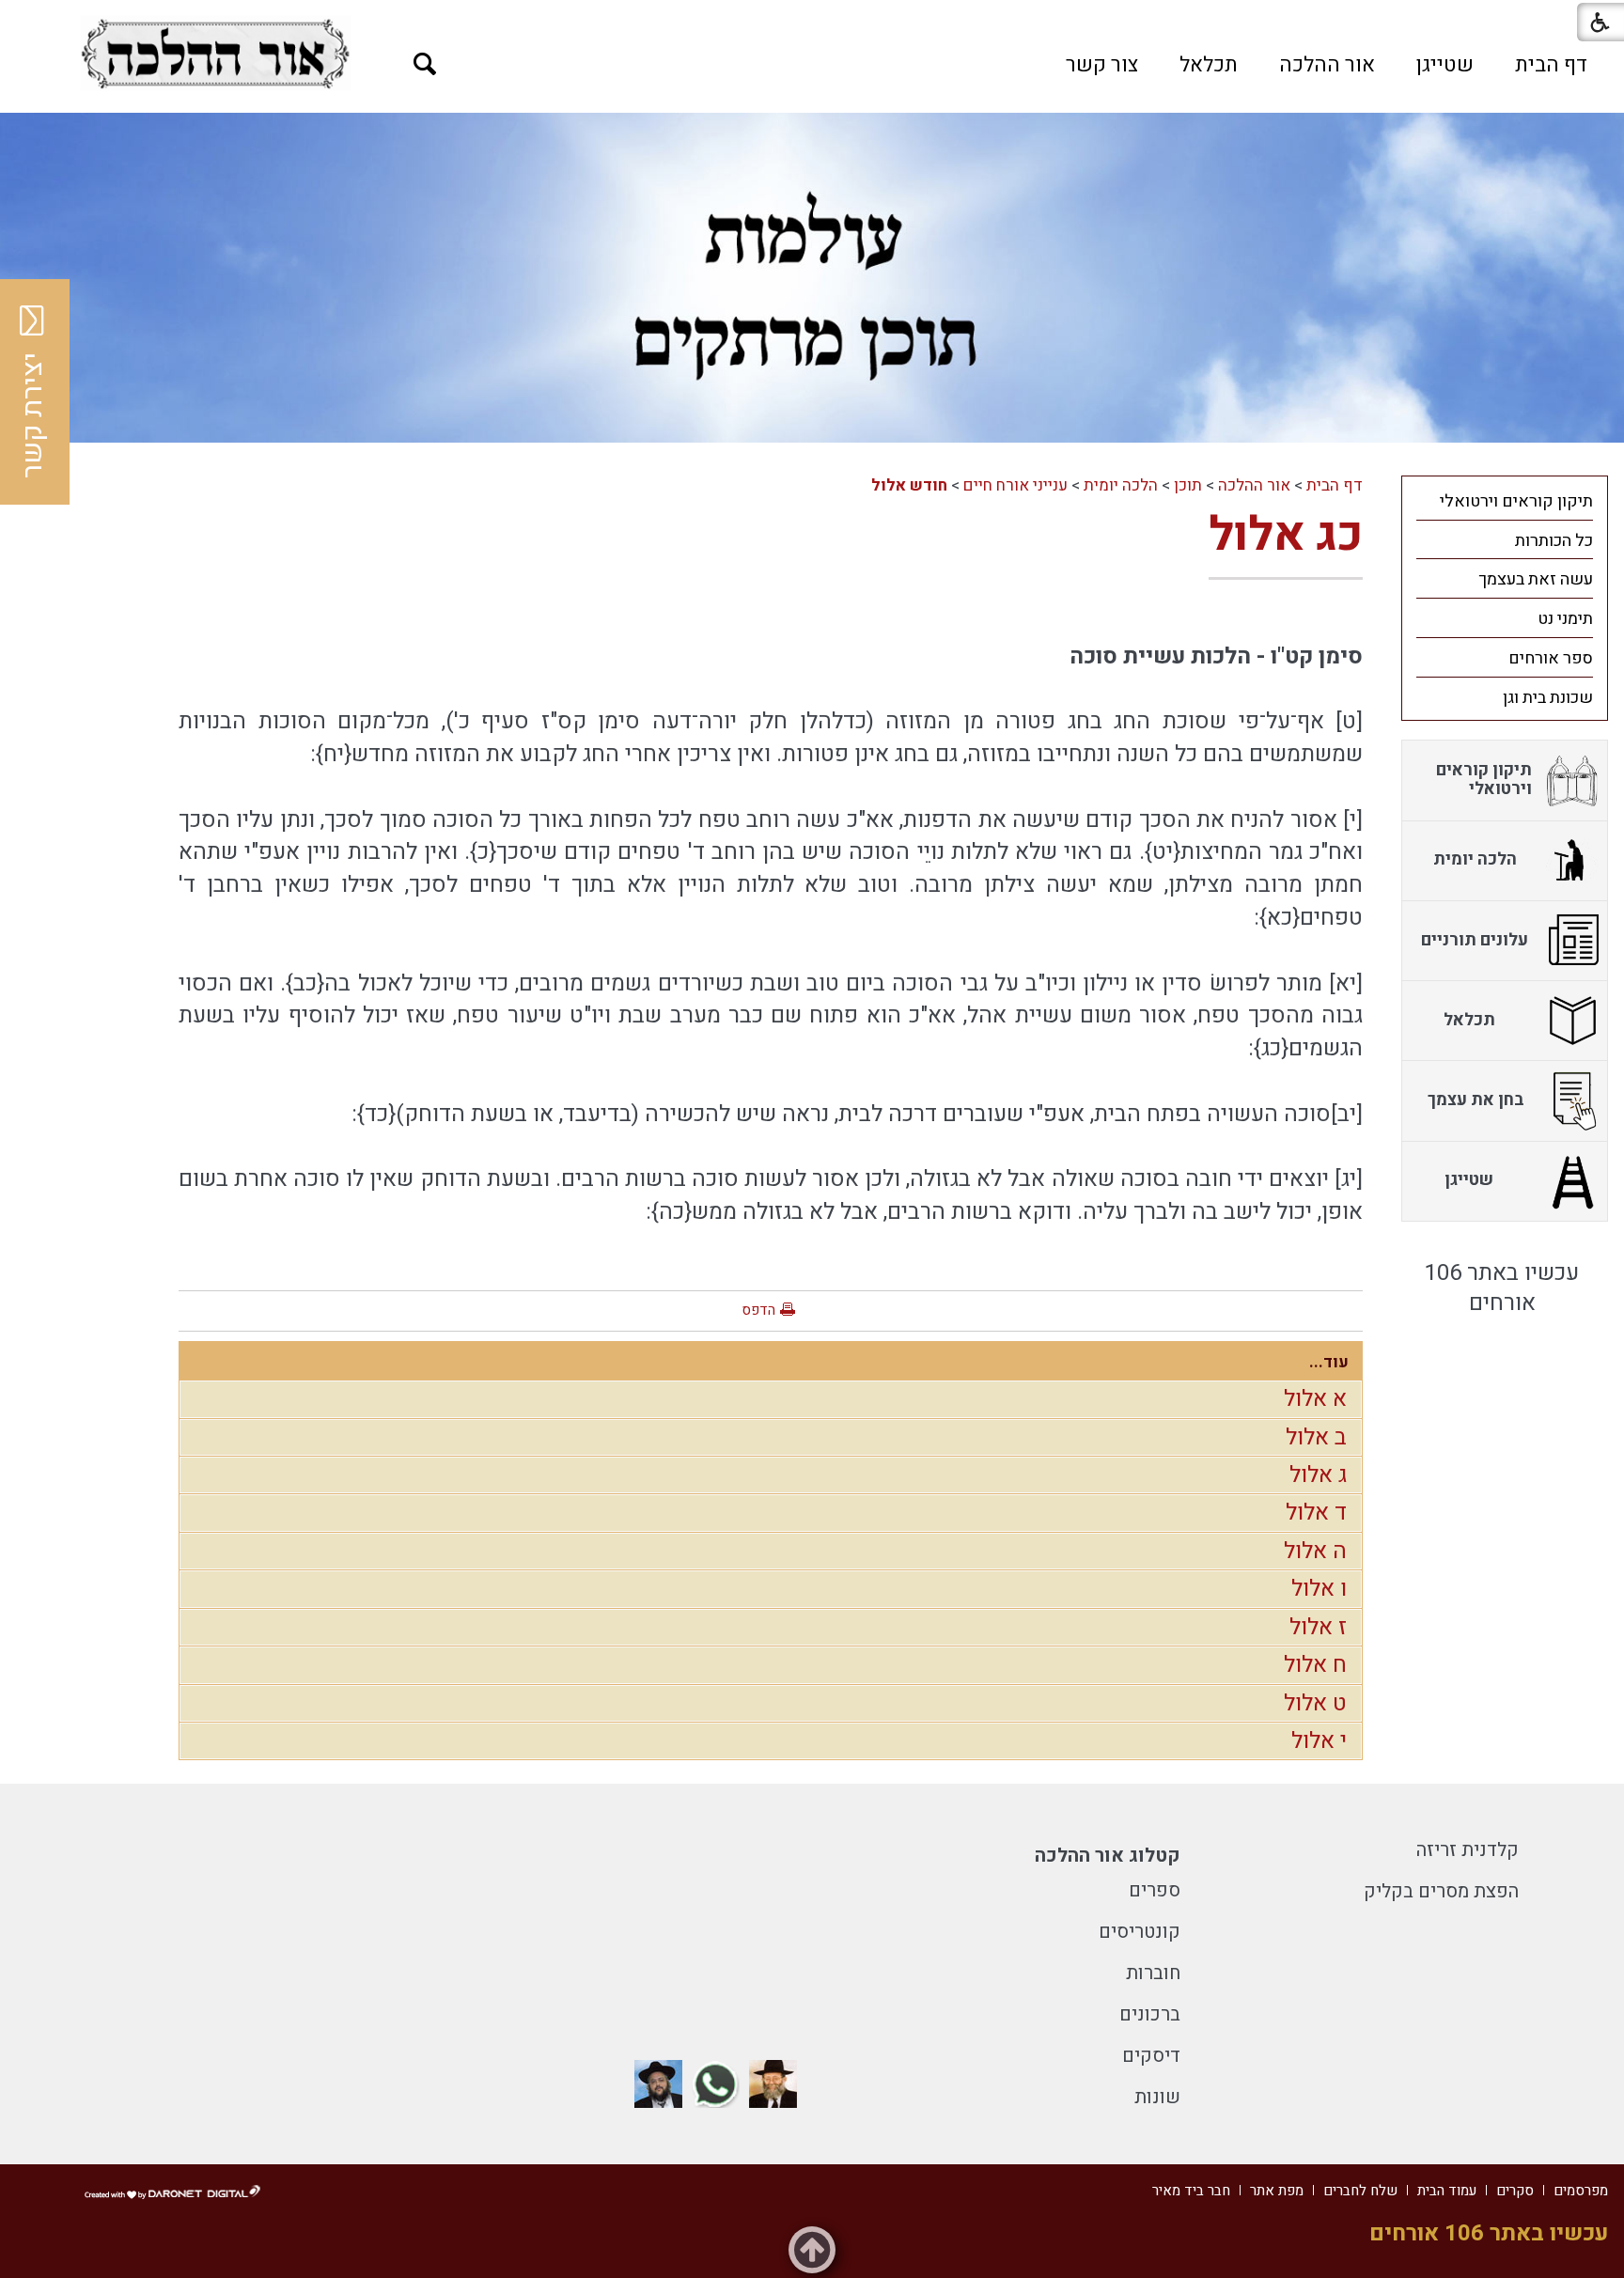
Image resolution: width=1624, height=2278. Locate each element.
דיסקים (1151, 2056)
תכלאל (1209, 65)
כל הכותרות (1554, 541)
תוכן (1188, 485)
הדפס (758, 1310)
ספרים (1155, 1890)
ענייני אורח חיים (1015, 485)
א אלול (1315, 1399)
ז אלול (1318, 1627)
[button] (425, 64)
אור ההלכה (1327, 65)
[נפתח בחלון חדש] (215, 54)
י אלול (1319, 1741)
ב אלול (1316, 1437)
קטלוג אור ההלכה (1108, 1856)
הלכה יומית (1121, 485)
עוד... (1329, 1362)
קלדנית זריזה (1468, 1850)
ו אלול (1319, 1589)
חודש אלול (909, 485)
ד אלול (1316, 1513)
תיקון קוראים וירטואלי (1516, 501)
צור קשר (1102, 65)
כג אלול (1286, 535)
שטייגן (1445, 65)
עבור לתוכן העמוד (812, 19)
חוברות (1153, 1973)
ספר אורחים (1551, 658)
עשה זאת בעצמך (1536, 579)
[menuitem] (1551, 65)
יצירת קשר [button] (33, 415)
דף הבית (1551, 65)
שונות (1157, 2097)
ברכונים (1150, 2014)
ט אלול (1315, 1703)
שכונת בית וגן (1548, 698)
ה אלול (1315, 1551)
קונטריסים (1140, 1932)
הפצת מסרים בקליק (1441, 1891)
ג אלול (1318, 1475)
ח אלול (1315, 1665)
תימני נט (1565, 619)
